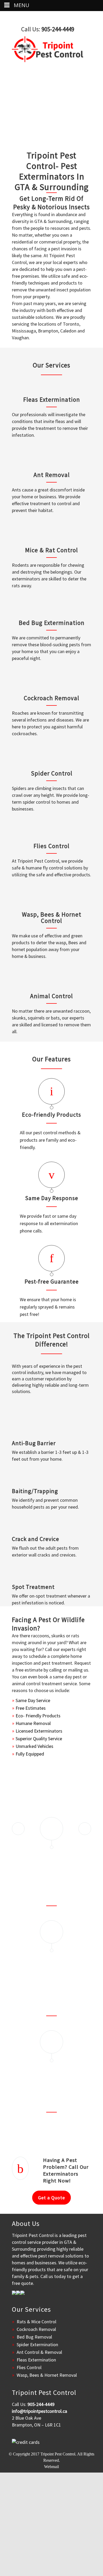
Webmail (51, 2467)
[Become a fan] (14, 2293)
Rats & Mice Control (36, 2322)
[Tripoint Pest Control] (48, 49)
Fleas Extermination (52, 399)
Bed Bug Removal (34, 2337)
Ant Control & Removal (39, 2352)
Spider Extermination (37, 2344)
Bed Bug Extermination (52, 623)
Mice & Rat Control (51, 550)
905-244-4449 (58, 29)
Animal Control (51, 996)
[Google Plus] (22, 2293)
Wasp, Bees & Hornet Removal (47, 2375)
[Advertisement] (51, 2524)
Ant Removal (52, 475)
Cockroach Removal (51, 698)
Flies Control (51, 846)
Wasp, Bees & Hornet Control (52, 917)
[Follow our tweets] (18, 2293)
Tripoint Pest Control (58, 2454)
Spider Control (52, 773)
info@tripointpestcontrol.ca (39, 2411)
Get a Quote (51, 2198)
